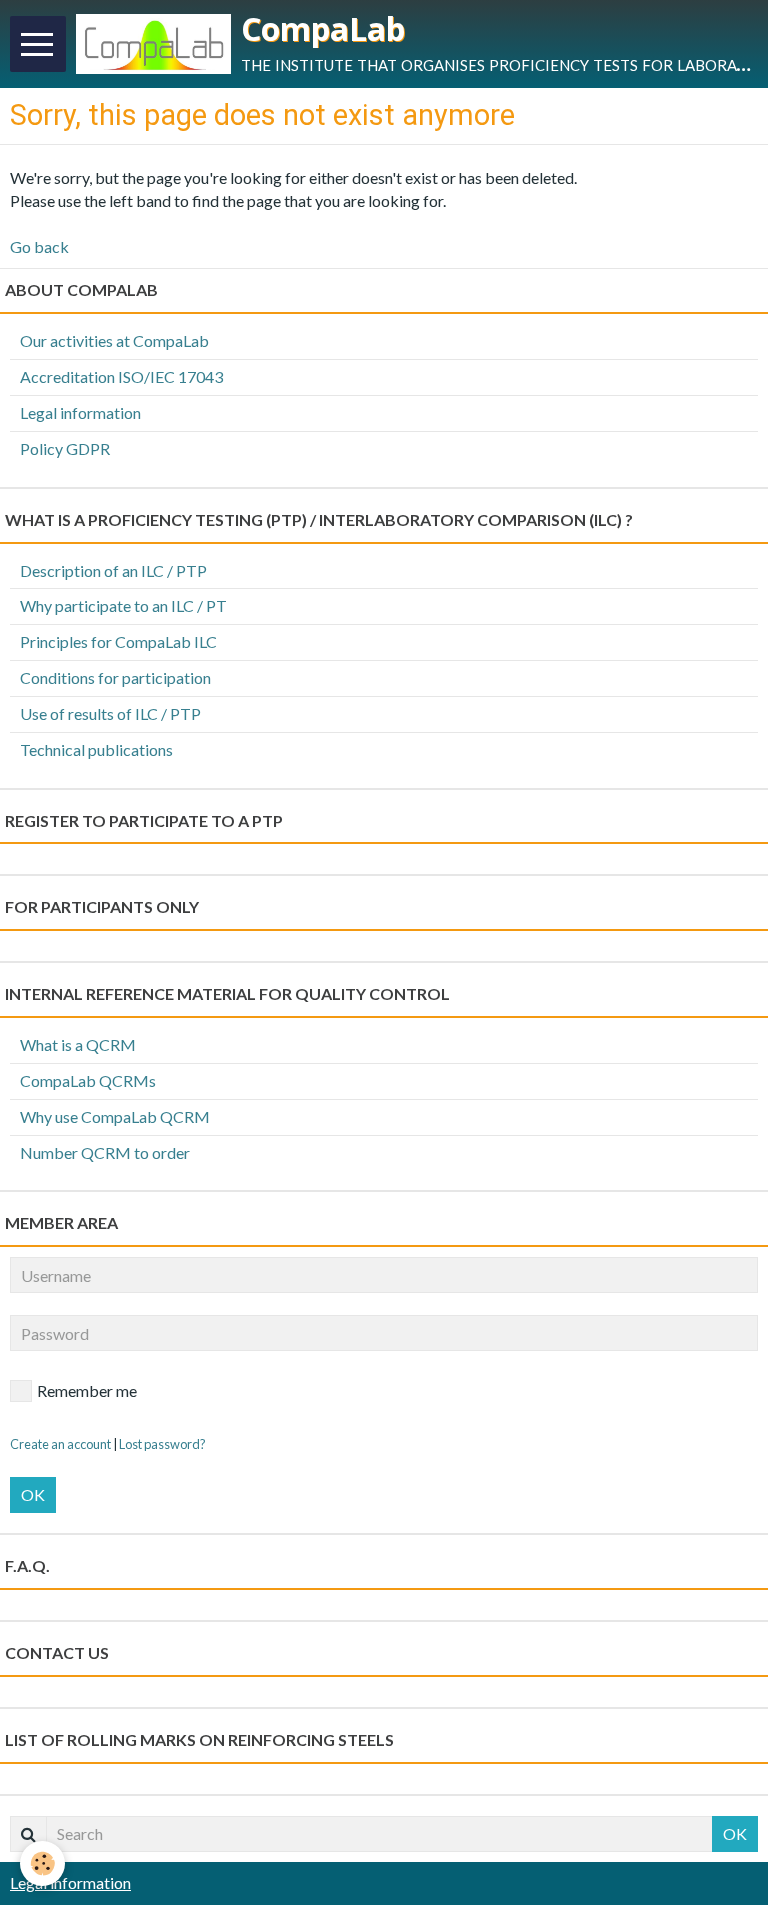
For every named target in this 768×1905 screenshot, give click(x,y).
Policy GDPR (65, 448)
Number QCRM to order (105, 1152)
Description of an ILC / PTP (113, 570)
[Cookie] (42, 1863)
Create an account (60, 1444)
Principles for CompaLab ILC (118, 641)
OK (33, 1494)
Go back (39, 246)
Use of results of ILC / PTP (110, 713)
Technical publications (96, 749)
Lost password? (162, 1444)
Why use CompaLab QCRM (115, 1116)
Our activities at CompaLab (114, 340)
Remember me (87, 1390)
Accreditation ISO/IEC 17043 (121, 376)
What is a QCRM (78, 1044)
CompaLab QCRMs (88, 1080)
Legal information (80, 412)
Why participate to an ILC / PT (123, 605)
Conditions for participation (115, 677)
